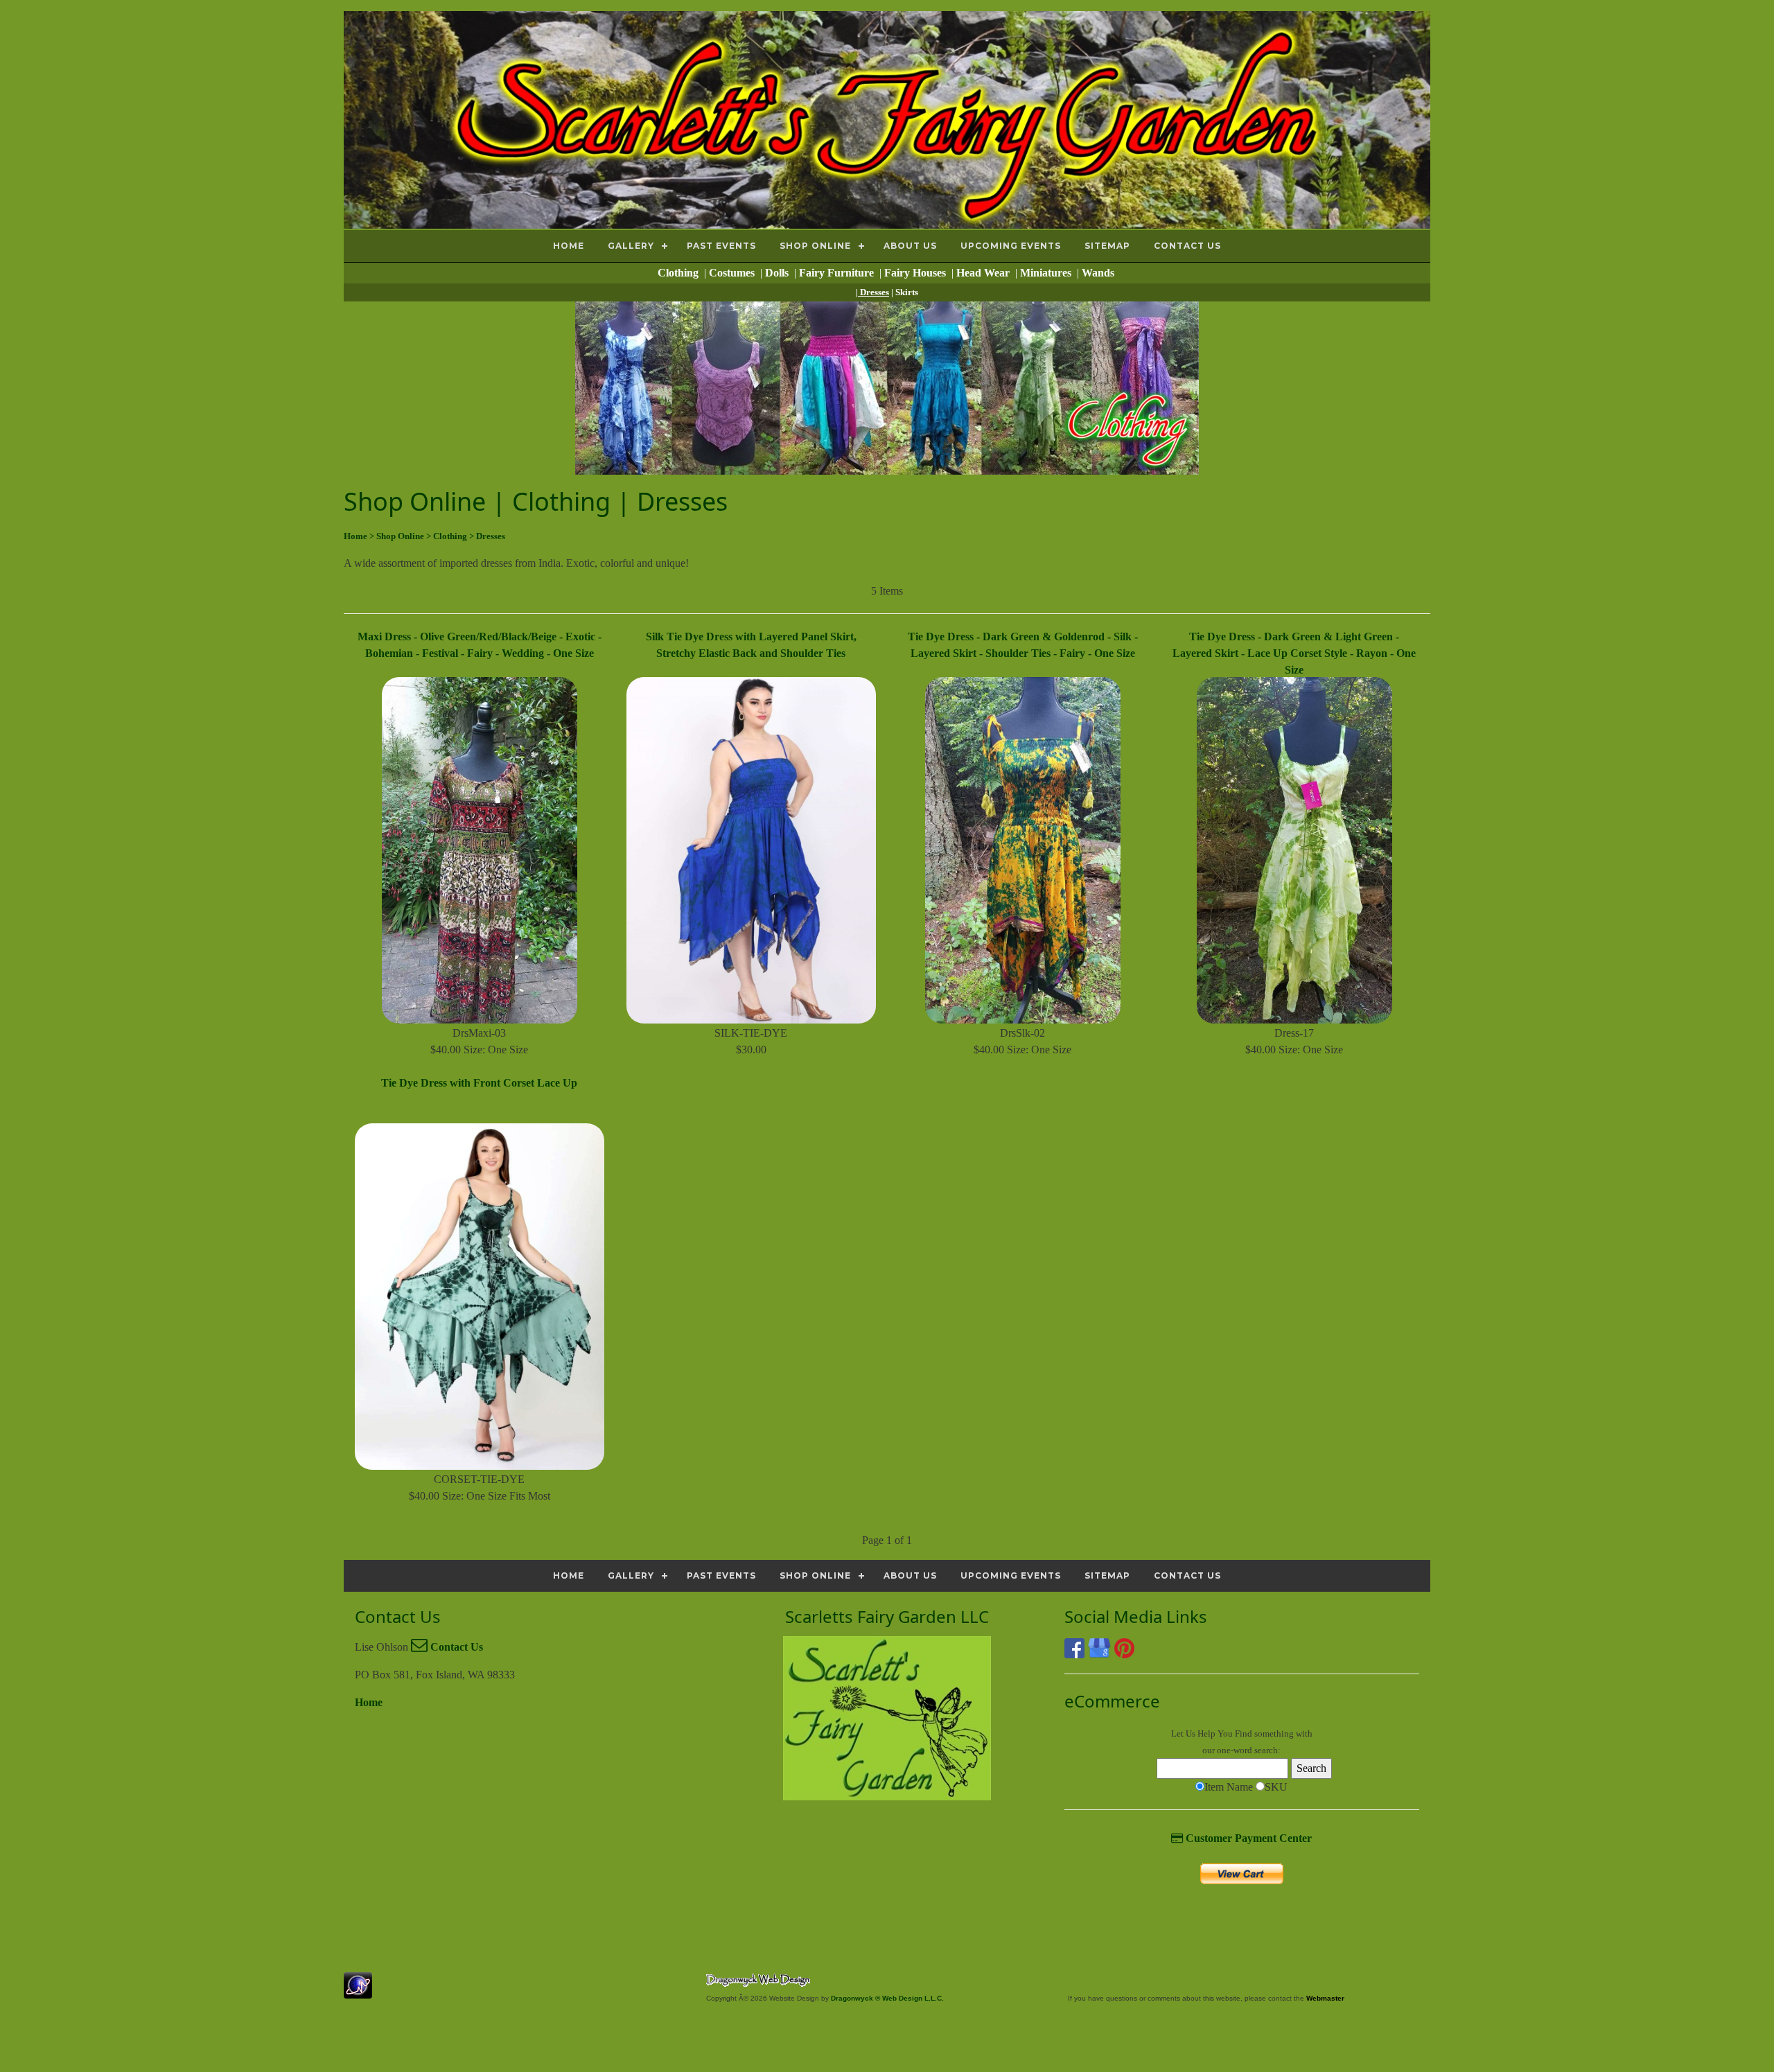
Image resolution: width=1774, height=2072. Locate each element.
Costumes (733, 273)
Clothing (679, 273)
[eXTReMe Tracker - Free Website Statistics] (358, 1991)
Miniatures (1047, 273)
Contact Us (455, 1647)
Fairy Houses (916, 273)
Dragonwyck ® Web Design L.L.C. (887, 1998)
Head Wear (984, 273)
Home (369, 1702)
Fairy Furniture (838, 273)
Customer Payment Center (1247, 1838)
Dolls (778, 273)
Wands (1099, 273)
